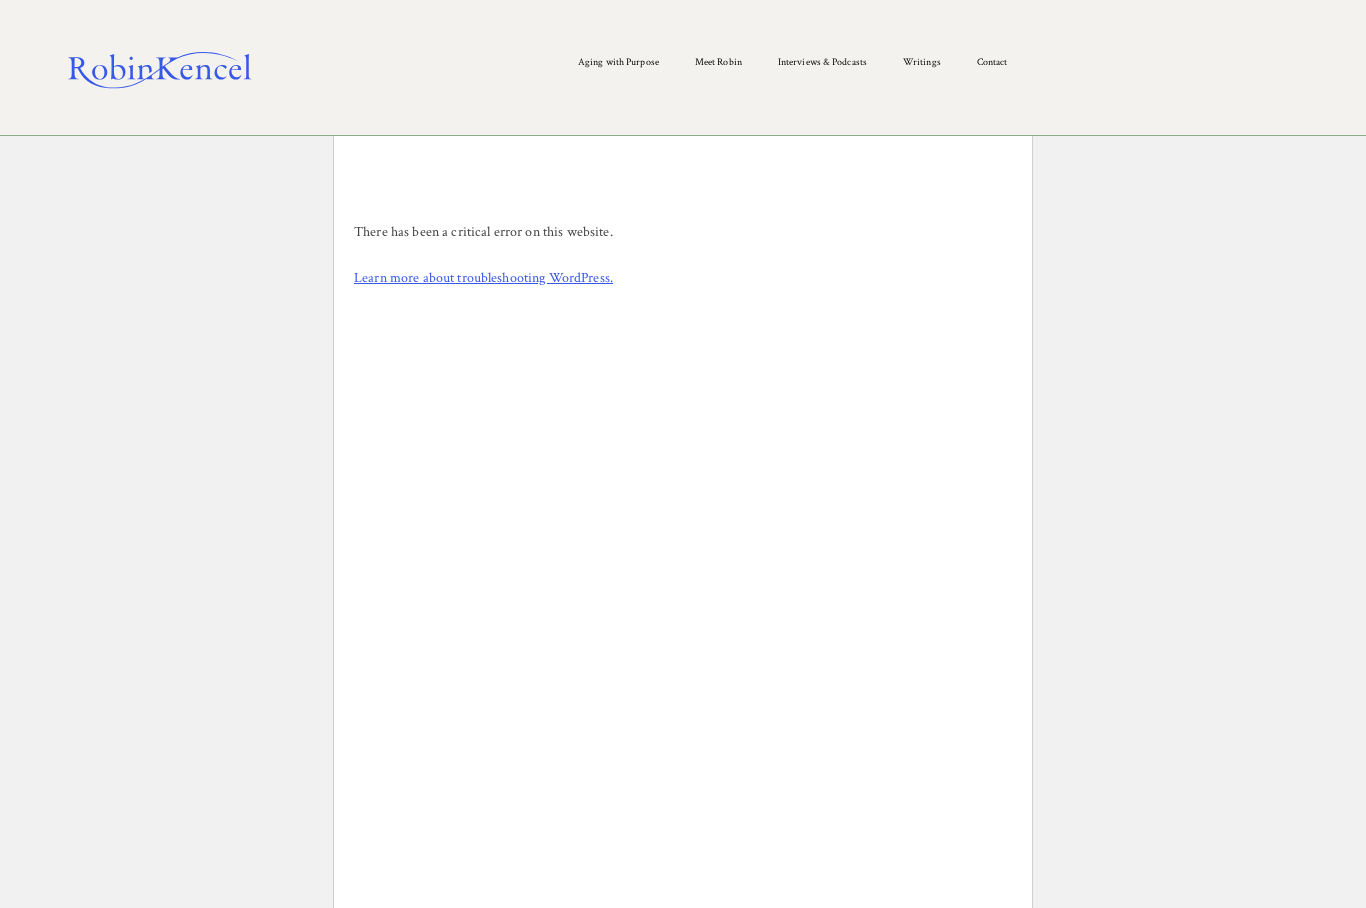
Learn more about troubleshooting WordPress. (483, 278)
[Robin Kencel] (159, 70)
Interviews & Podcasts (822, 62)
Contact (992, 62)
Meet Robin (718, 62)
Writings (922, 62)
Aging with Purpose (618, 62)
